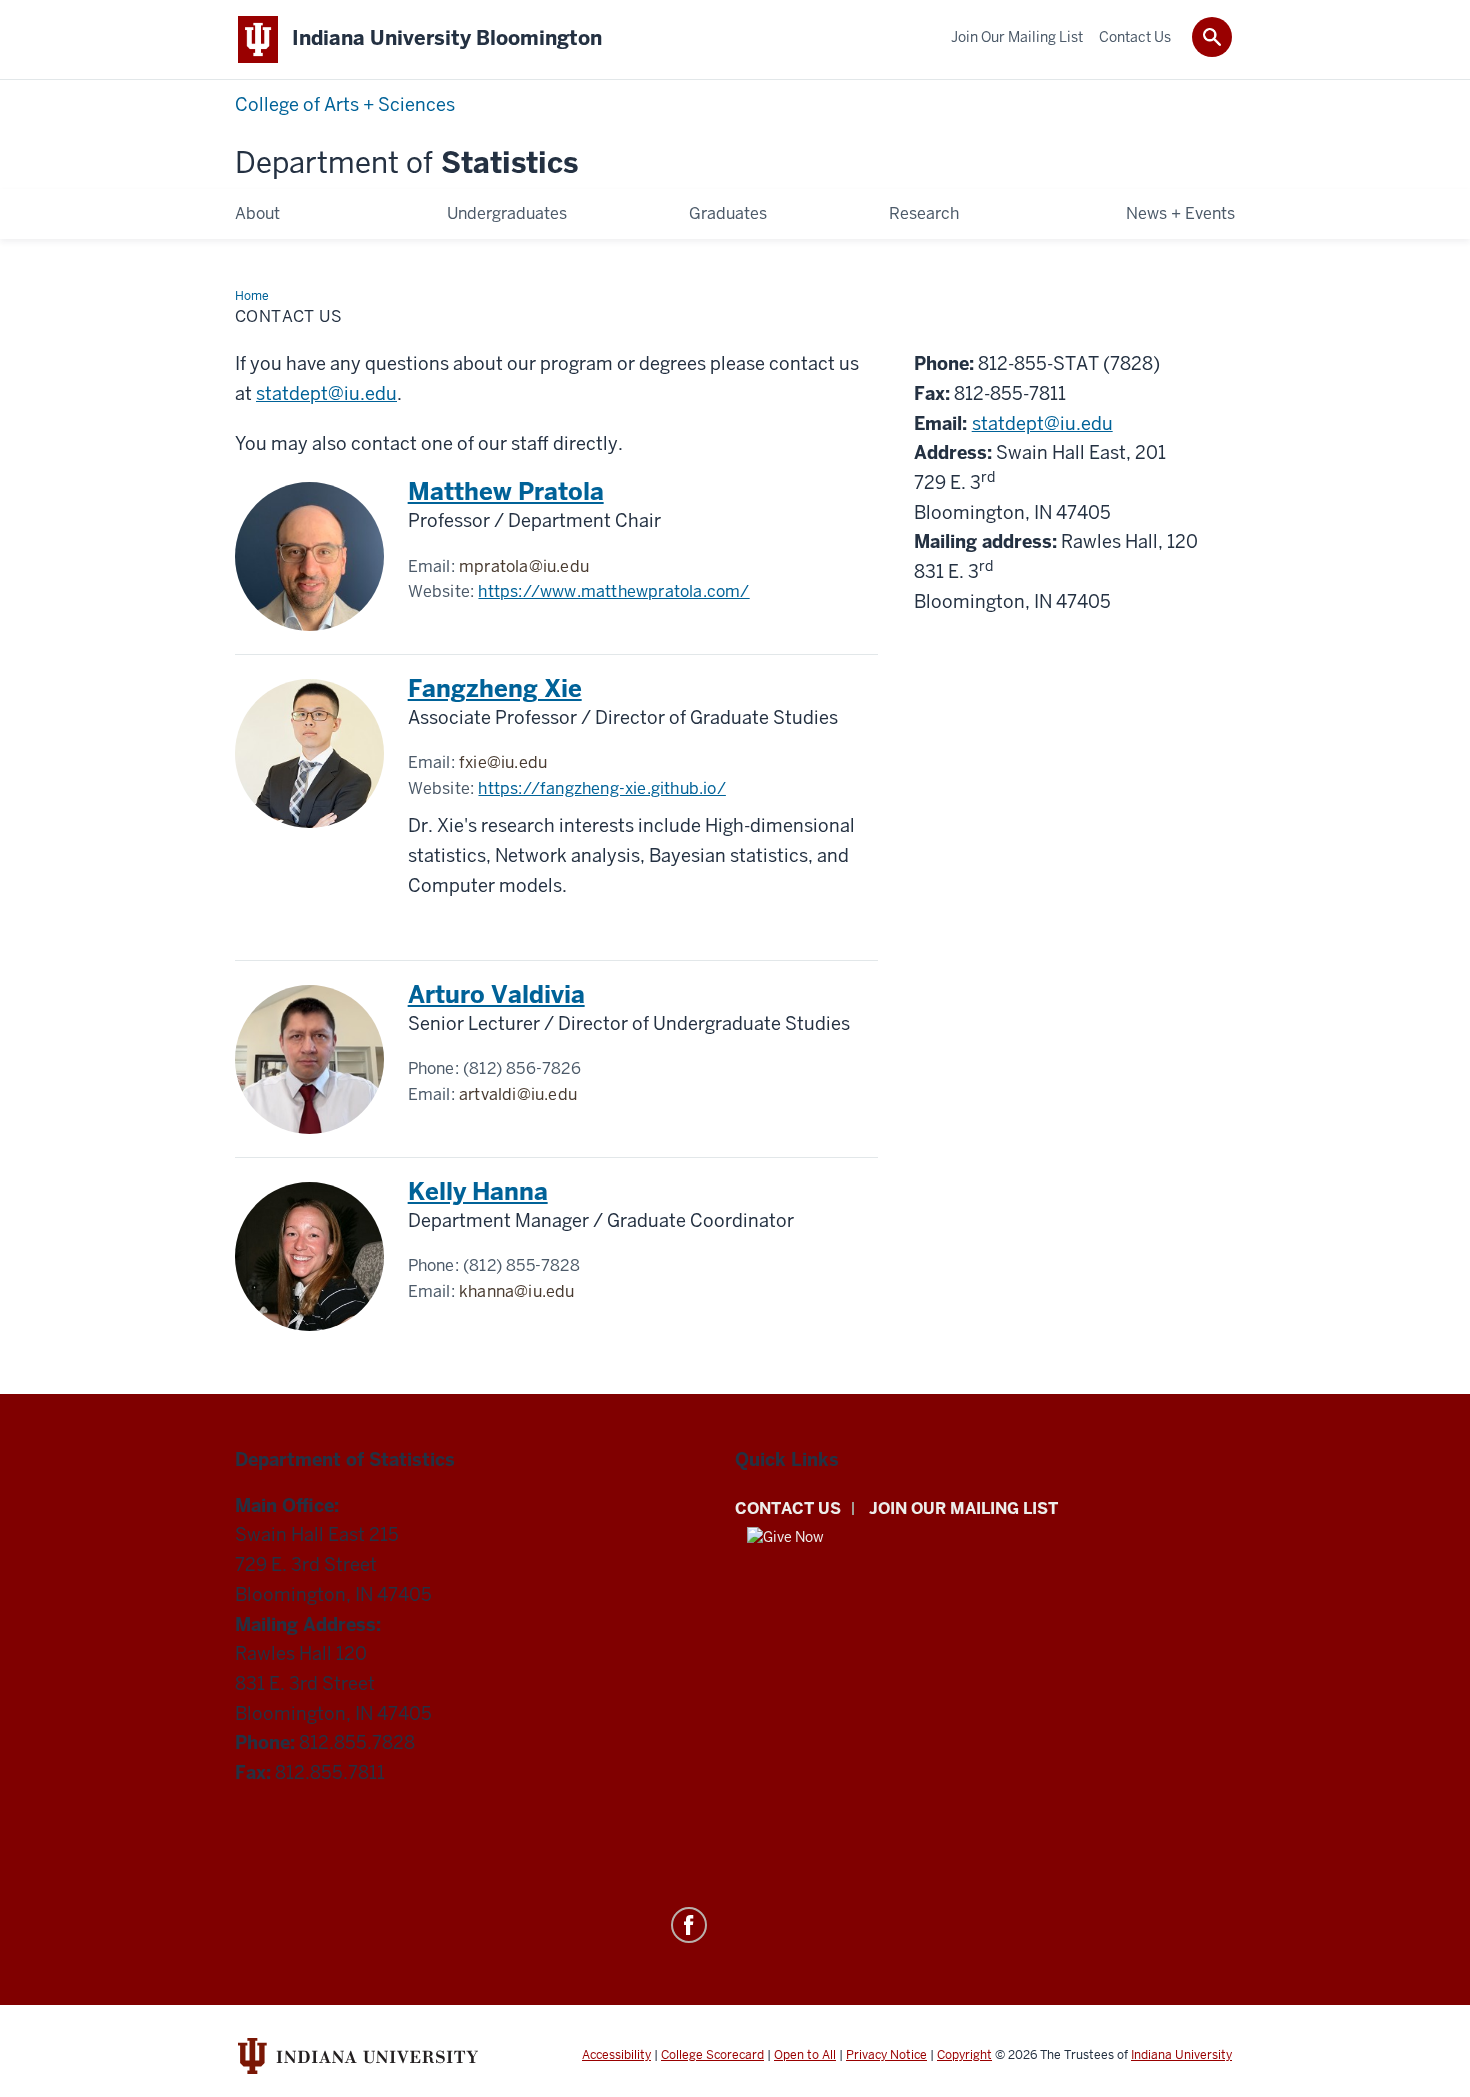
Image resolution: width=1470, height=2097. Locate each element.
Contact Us (788, 1508)
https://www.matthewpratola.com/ (613, 591)
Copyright (964, 2055)
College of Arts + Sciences (345, 104)
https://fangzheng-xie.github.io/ (601, 788)
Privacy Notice (886, 2055)
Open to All (805, 2055)
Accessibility (616, 2055)
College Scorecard (712, 2055)
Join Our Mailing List (963, 1508)
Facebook (689, 1925)
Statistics (406, 163)
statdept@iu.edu (326, 393)
